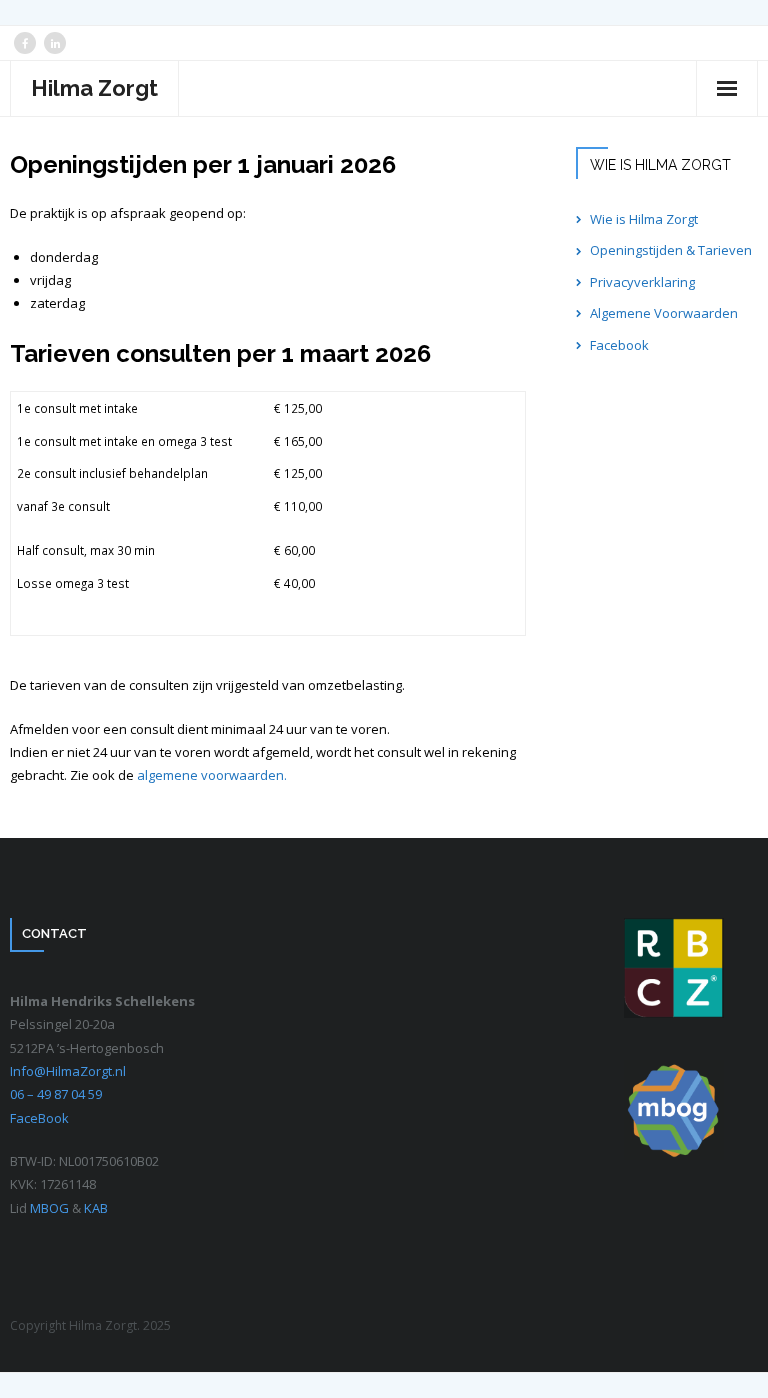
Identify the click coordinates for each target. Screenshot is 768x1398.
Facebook (619, 345)
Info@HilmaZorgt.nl (68, 1071)
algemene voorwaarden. (212, 775)
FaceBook (39, 1118)
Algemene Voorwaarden (664, 313)
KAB (96, 1208)
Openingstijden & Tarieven (671, 250)
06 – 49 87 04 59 (56, 1094)
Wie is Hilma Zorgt (644, 219)
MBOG (51, 1208)
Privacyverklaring (642, 282)
